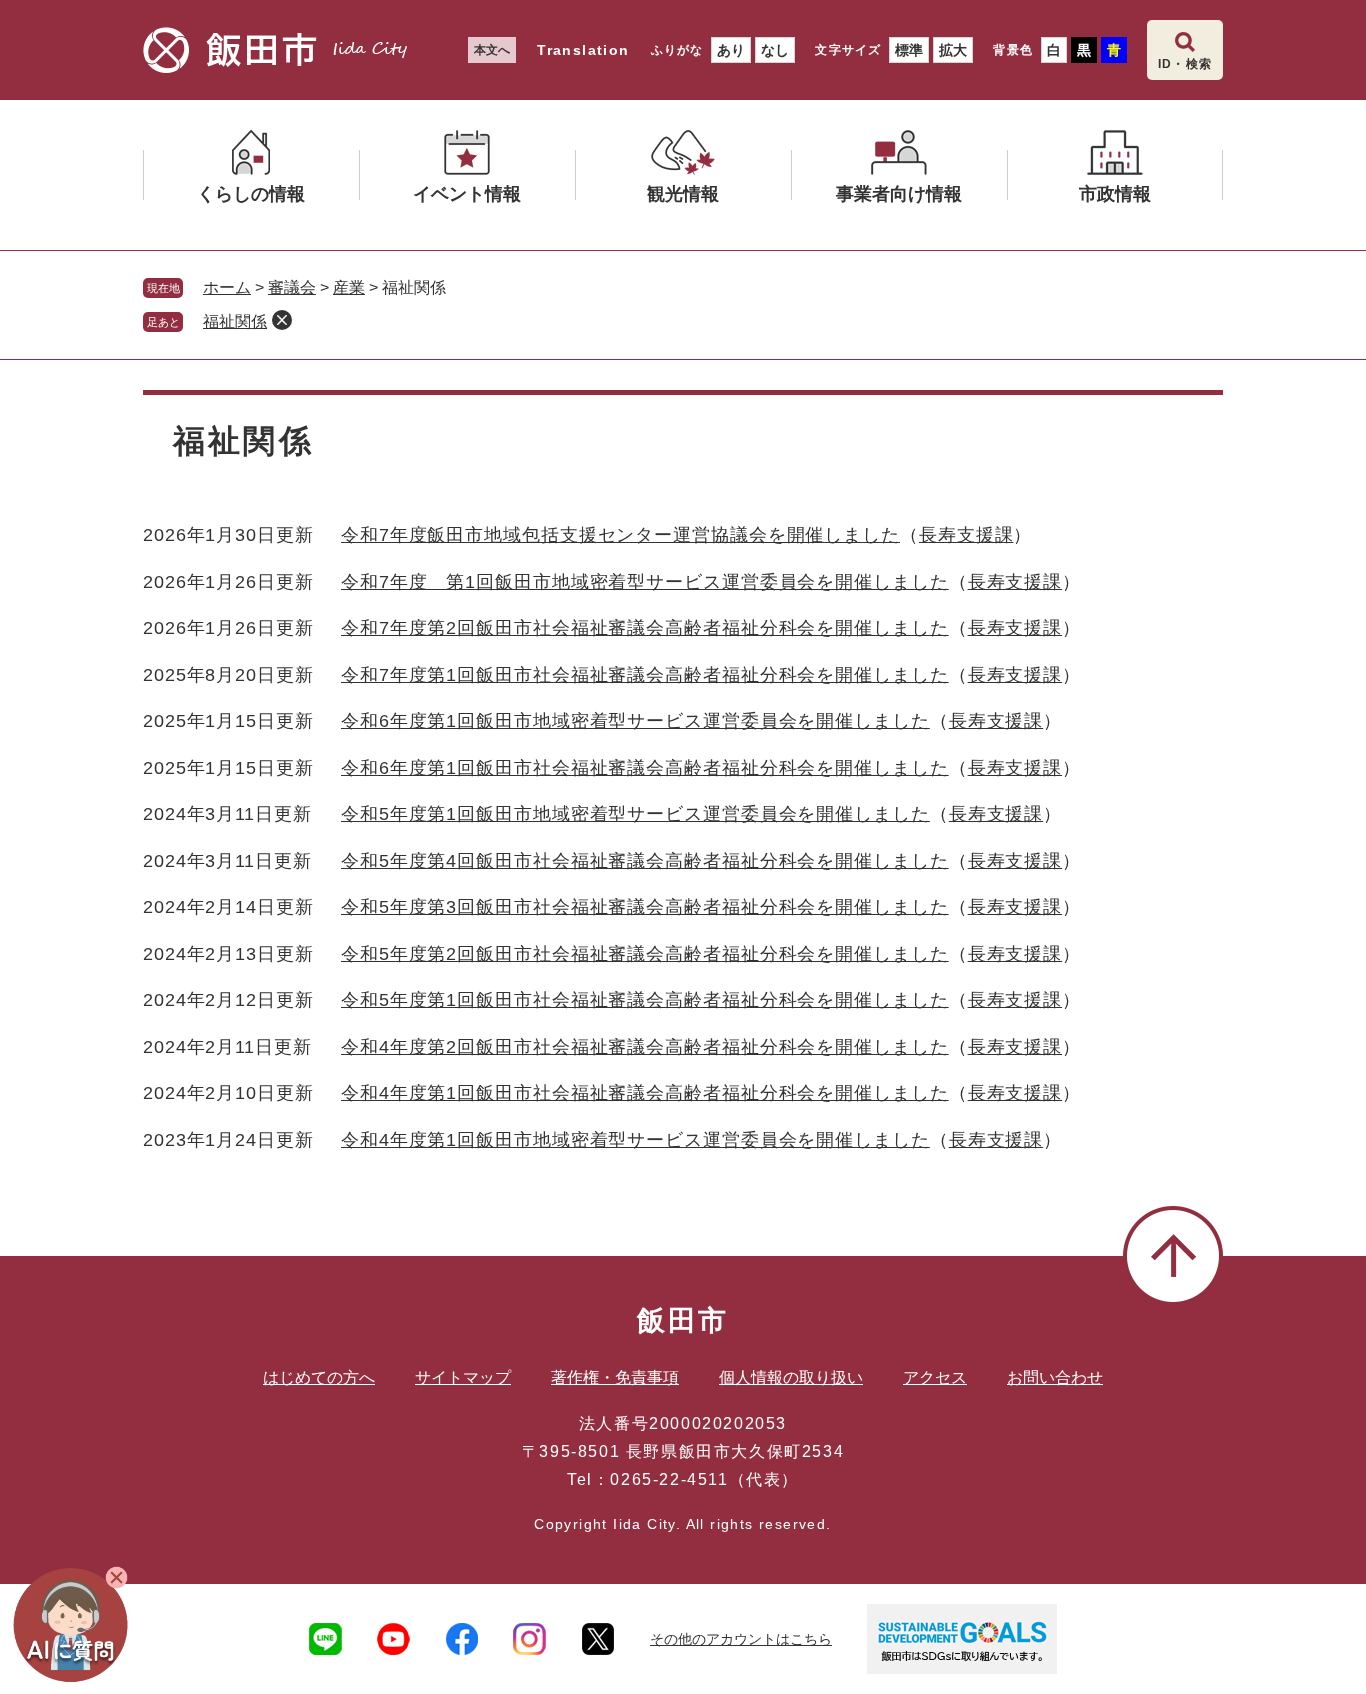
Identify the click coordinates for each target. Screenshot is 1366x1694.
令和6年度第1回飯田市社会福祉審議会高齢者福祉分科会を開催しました (645, 768)
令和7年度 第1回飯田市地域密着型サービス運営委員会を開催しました (645, 582)
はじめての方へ (319, 1377)
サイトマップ (463, 1377)
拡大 (953, 50)
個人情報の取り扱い (791, 1377)
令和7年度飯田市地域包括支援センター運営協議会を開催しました (620, 535)
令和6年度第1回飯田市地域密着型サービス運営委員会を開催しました (635, 721)
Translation (583, 50)
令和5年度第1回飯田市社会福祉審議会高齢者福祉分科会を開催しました (645, 1000)
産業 (349, 287)
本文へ (492, 50)
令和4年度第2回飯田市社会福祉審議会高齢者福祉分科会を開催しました (645, 1047)
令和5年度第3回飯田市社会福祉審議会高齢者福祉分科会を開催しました (645, 907)
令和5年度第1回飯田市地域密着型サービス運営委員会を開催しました (635, 814)
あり (731, 50)
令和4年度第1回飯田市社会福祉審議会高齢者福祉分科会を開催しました (645, 1093)
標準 (909, 50)
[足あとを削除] (282, 320)
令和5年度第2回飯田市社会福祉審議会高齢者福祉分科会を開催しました (645, 954)
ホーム (227, 287)
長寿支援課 (966, 535)
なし (775, 50)
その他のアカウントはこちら (741, 1639)
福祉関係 (235, 321)
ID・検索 (1185, 64)
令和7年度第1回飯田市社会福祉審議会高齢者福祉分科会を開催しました (645, 675)
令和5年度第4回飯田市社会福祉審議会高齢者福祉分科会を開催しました (645, 861)
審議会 (292, 287)
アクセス (935, 1377)
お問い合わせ (1055, 1377)
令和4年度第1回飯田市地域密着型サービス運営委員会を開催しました (635, 1140)
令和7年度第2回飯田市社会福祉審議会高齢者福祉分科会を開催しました (645, 628)
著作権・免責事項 (615, 1377)
